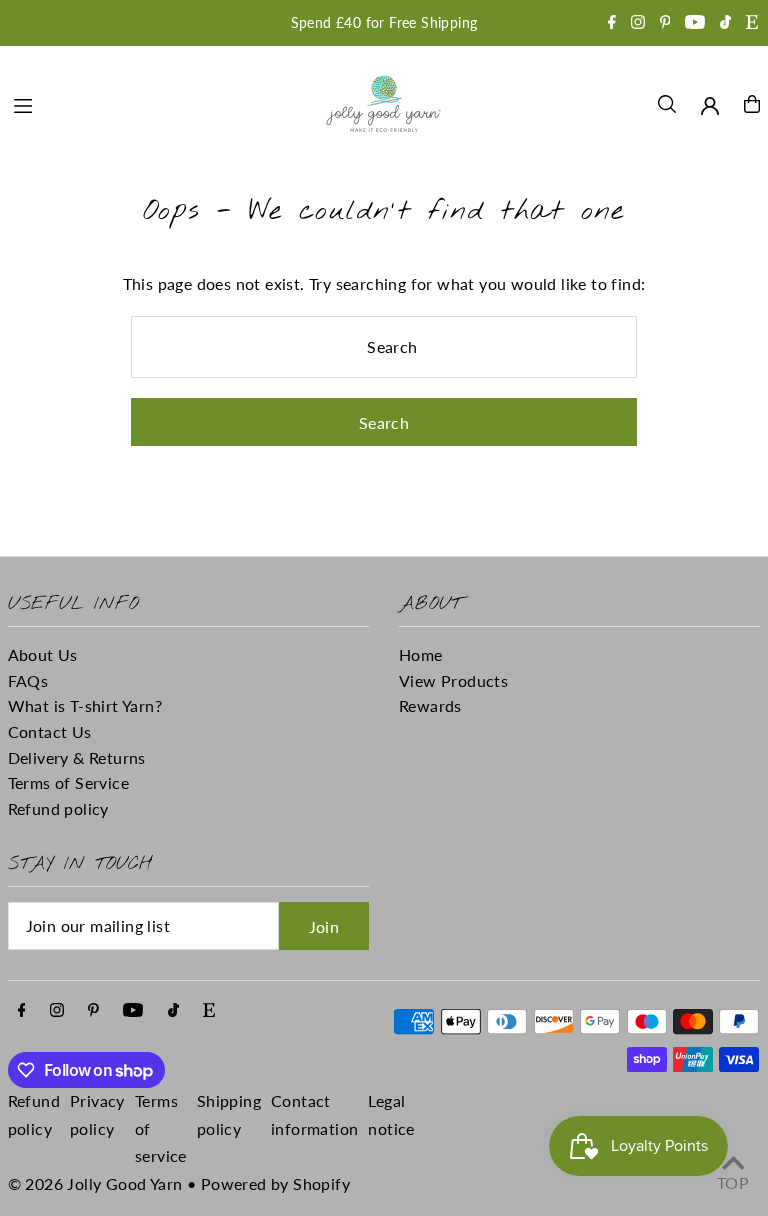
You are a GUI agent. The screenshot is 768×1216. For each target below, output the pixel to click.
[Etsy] (752, 23)
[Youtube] (695, 23)
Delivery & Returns (77, 757)
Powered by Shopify (275, 1183)
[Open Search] (667, 104)
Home (421, 654)
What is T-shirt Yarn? (85, 705)
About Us (43, 654)
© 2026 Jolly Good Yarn (95, 1183)
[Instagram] (638, 23)
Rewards (430, 705)
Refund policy (58, 808)
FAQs (28, 680)
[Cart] (752, 104)
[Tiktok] (725, 23)
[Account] (710, 106)
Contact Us (50, 731)
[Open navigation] (157, 103)
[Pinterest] (665, 23)
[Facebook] (612, 23)
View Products (453, 680)
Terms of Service (68, 782)
